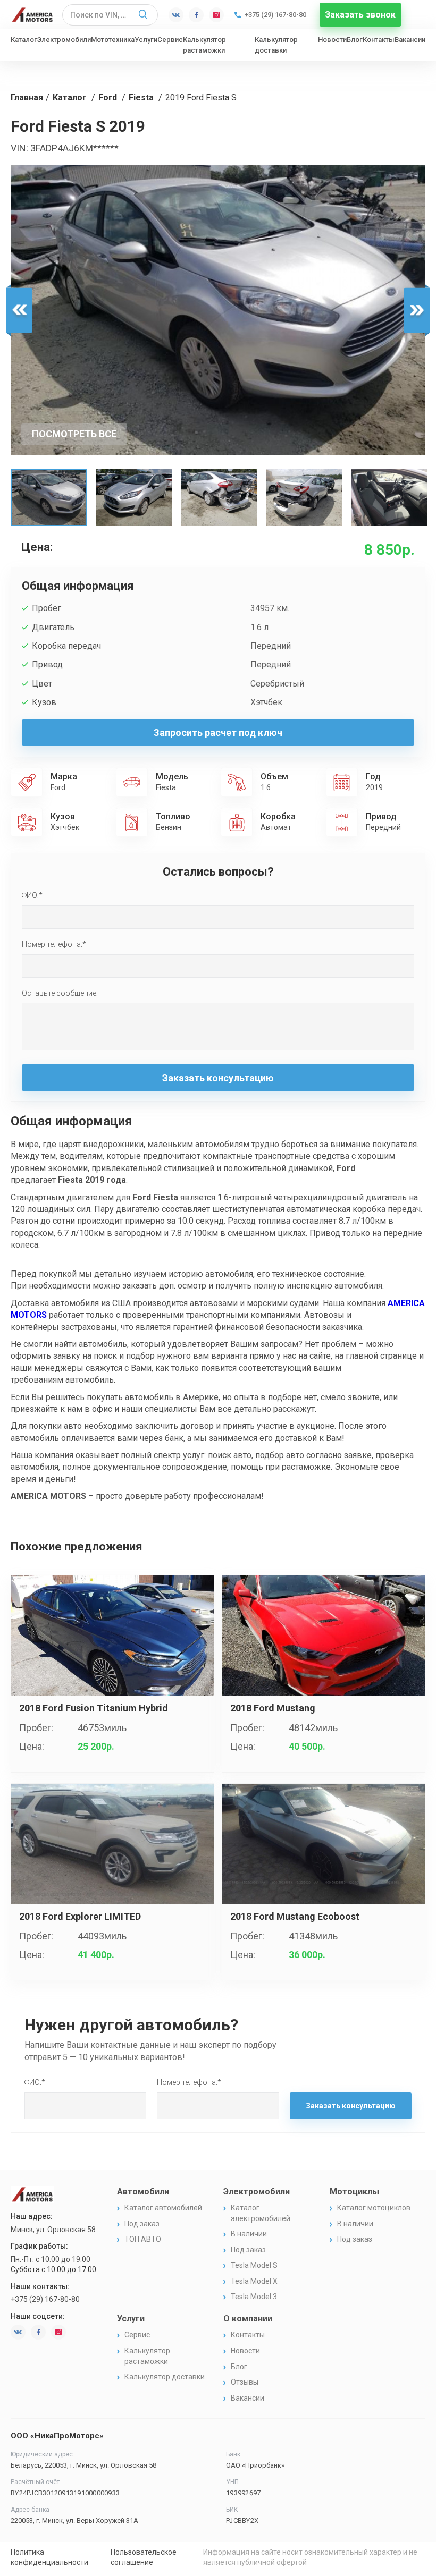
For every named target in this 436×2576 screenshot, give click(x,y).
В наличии (249, 2234)
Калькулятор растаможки (204, 45)
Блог (355, 40)
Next (417, 311)
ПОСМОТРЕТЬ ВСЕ (74, 434)
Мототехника (113, 40)
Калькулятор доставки (276, 45)
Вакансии (410, 40)
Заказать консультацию (218, 1078)
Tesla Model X (254, 2281)
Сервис (170, 40)
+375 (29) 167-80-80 (275, 15)
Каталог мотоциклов (374, 2208)
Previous (19, 311)
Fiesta (141, 98)
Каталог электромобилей (261, 2213)
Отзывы (245, 2382)
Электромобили (64, 40)
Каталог (24, 40)
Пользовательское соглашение (144, 2557)
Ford (108, 98)
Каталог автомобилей (163, 2208)
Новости (332, 40)
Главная (27, 98)
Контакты (379, 40)
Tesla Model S (254, 2265)
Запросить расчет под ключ (218, 732)
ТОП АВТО (143, 2239)
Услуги (146, 40)
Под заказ (142, 2224)
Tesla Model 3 (254, 2297)
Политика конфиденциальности (49, 2557)
